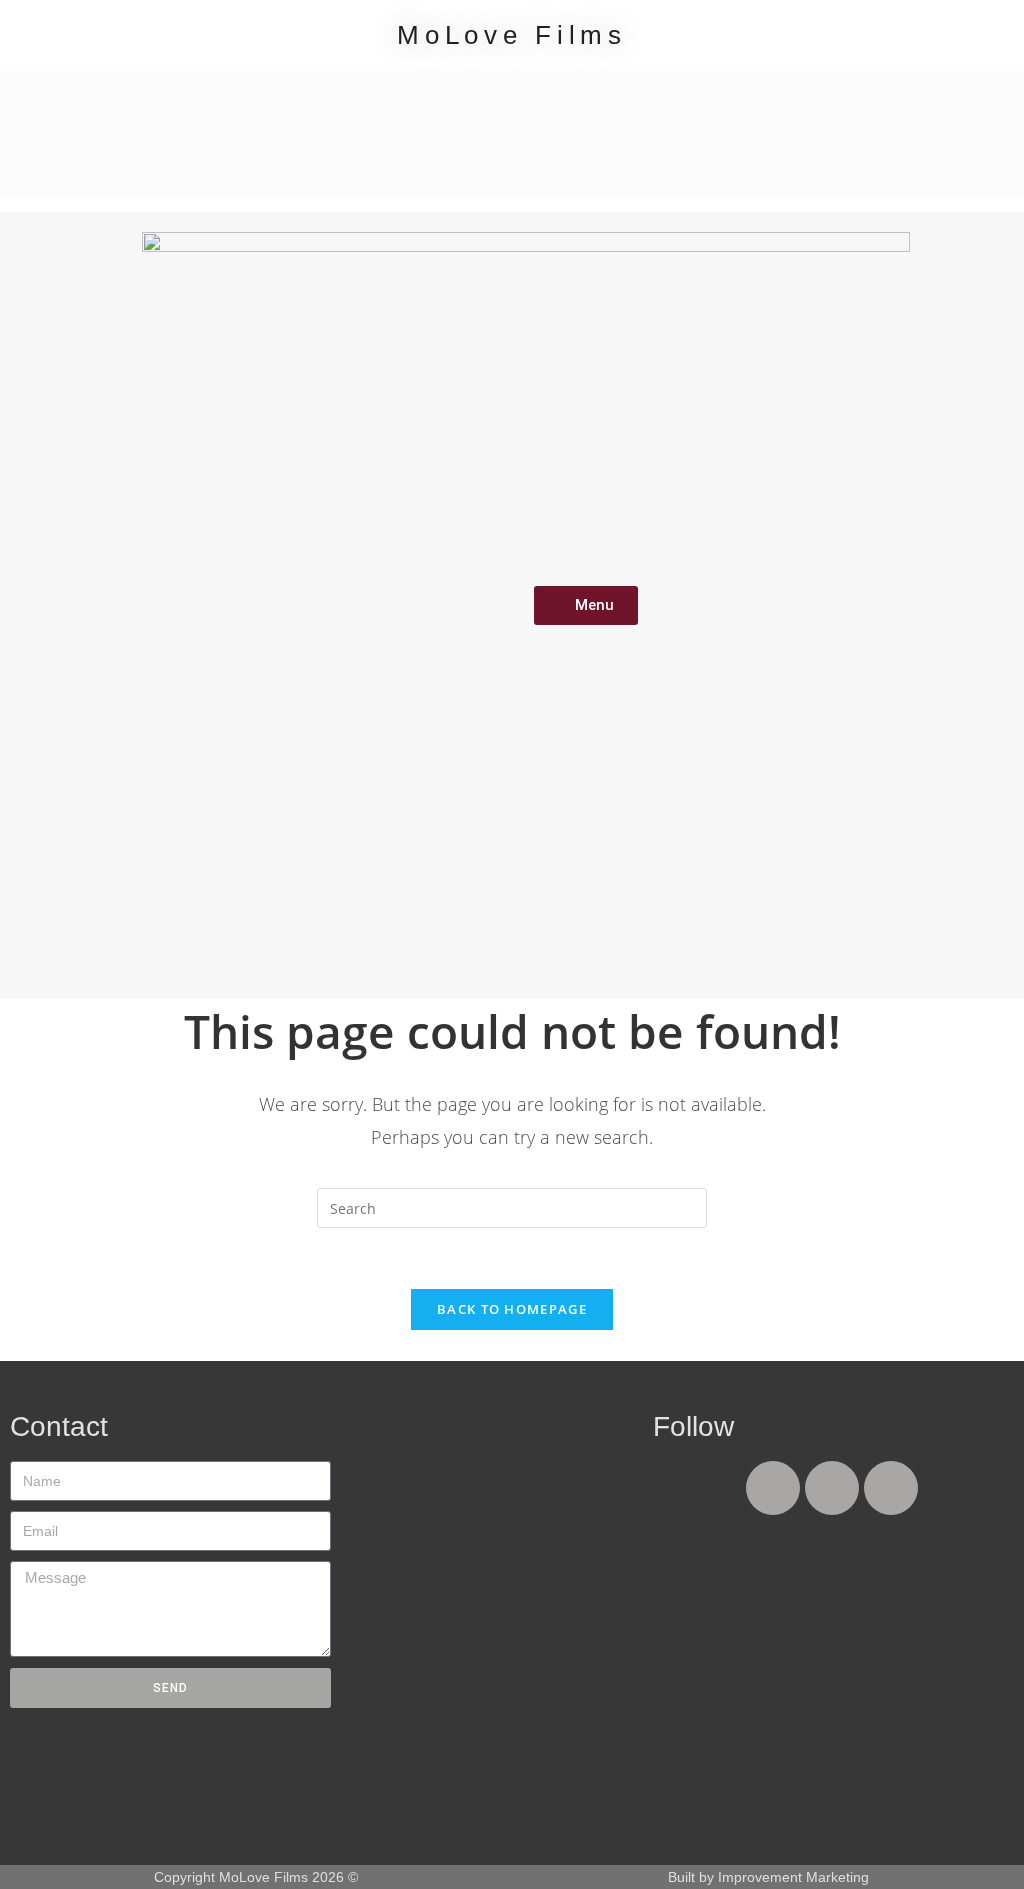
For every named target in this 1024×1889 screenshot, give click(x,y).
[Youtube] (832, 1488)
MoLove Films (511, 35)
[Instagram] (891, 1488)
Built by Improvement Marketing (768, 1877)
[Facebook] (773, 1488)
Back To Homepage (512, 1309)
